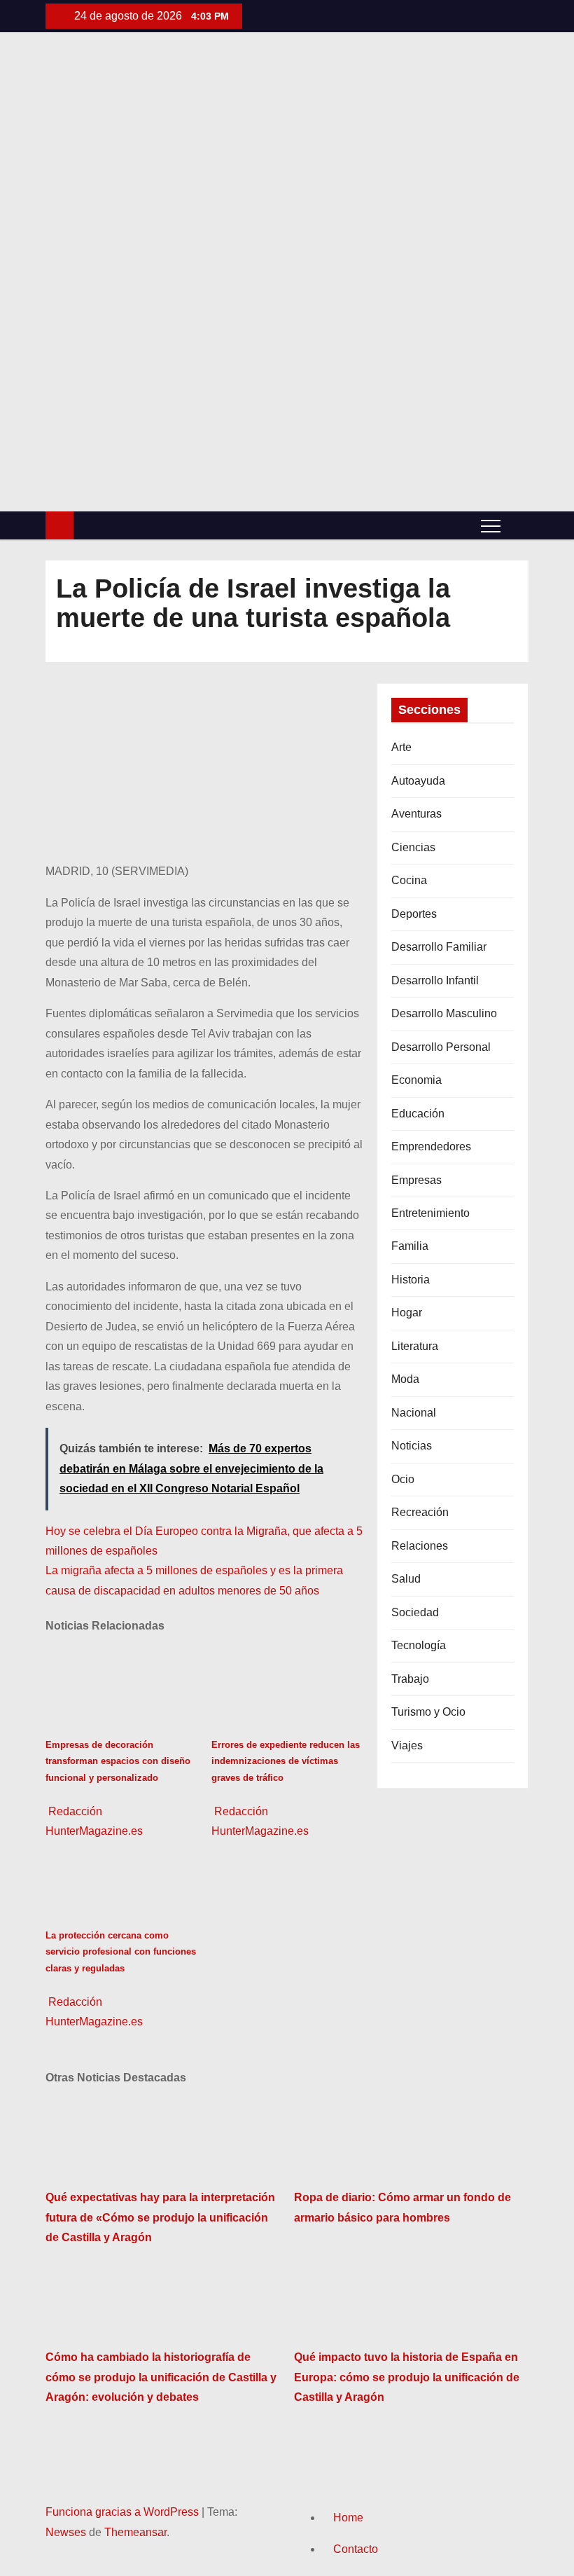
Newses (66, 2532)
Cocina (409, 880)
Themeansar (135, 2532)
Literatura (415, 1346)
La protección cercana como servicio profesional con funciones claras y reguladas (121, 1952)
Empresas (416, 1180)
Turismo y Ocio (428, 1712)
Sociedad (415, 1612)
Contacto (356, 2549)
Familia (410, 1246)
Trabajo (410, 1679)
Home (348, 2518)
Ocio (403, 1479)
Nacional (414, 1413)
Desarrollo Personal (441, 1047)
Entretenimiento (430, 1213)
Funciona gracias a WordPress (124, 2512)
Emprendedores (431, 1146)
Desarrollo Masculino (444, 1013)
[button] (518, 525)
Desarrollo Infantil (435, 980)
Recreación (420, 1512)
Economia (416, 1080)
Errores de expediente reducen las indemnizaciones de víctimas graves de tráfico (286, 1761)
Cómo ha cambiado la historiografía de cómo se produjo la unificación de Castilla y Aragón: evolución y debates (161, 2377)
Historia (411, 1280)
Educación (418, 1114)
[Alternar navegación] (491, 525)
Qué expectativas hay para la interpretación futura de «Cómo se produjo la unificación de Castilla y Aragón (160, 2217)
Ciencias (413, 847)
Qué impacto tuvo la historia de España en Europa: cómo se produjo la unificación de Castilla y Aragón (407, 2377)
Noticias (412, 1446)
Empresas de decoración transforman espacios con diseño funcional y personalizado (118, 1761)
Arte (401, 747)
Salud (406, 1579)
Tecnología (419, 1645)
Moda (405, 1379)
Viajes (407, 1745)
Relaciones (420, 1546)
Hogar (407, 1313)
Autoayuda (418, 781)
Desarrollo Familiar (439, 947)
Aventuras (416, 814)
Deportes (414, 914)
